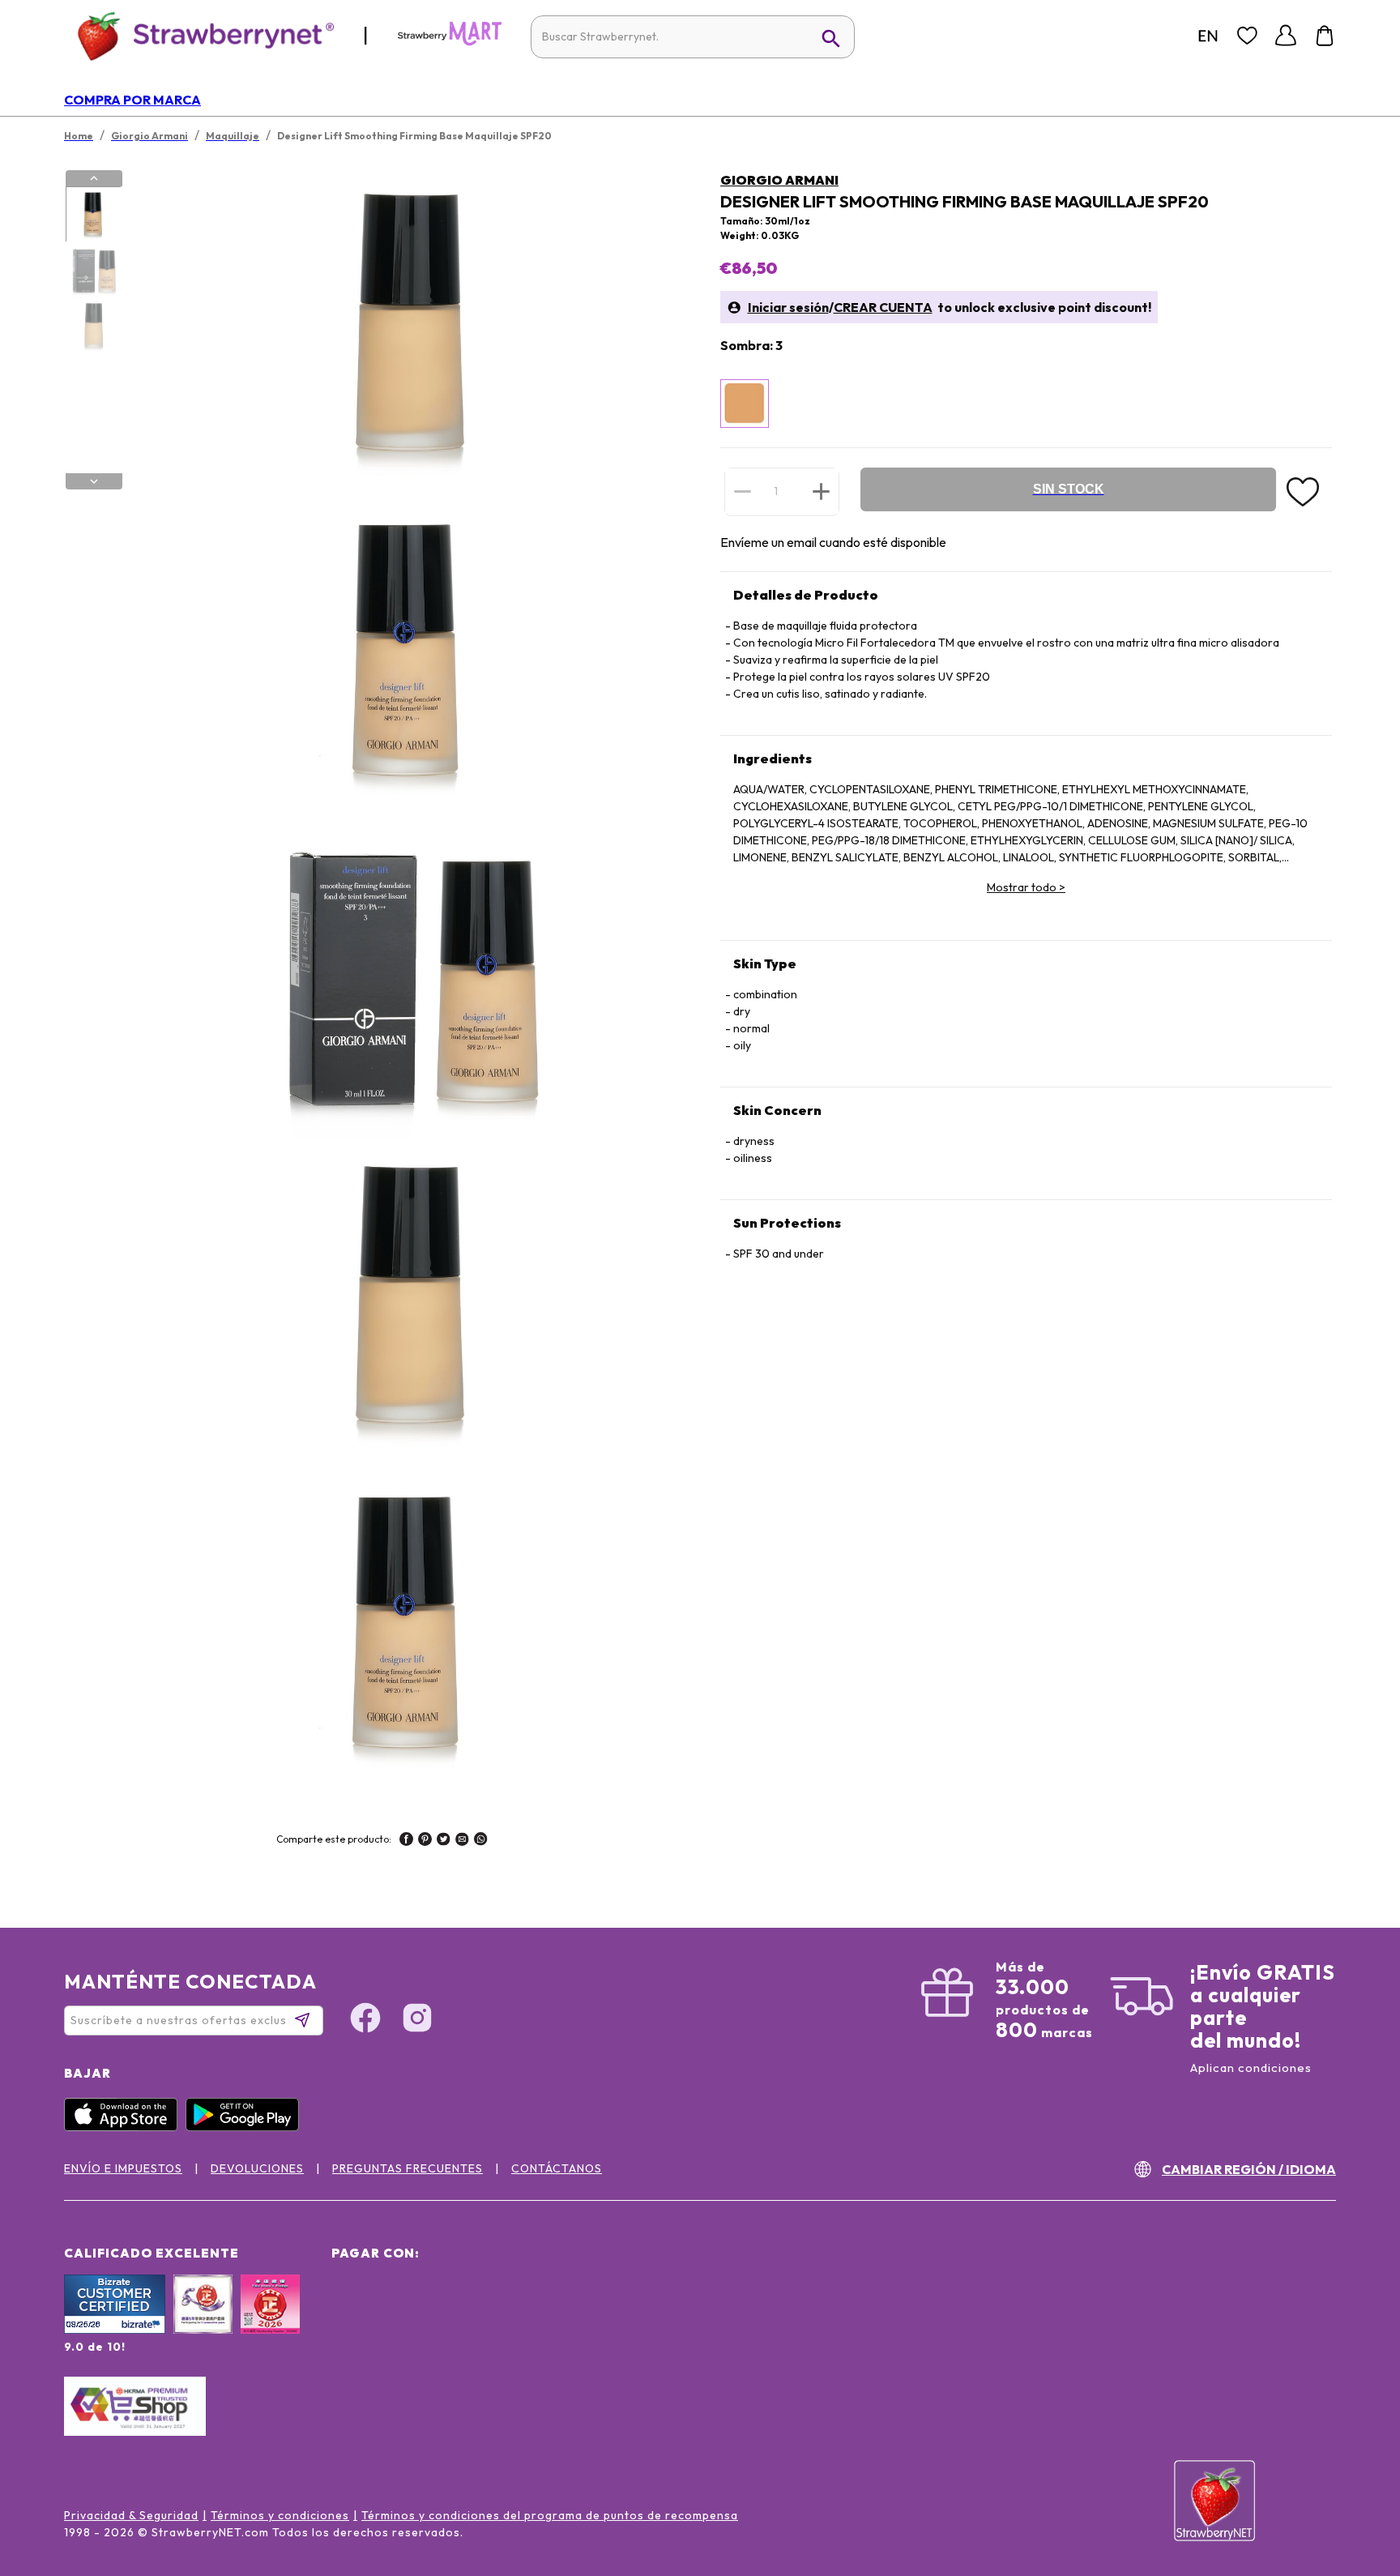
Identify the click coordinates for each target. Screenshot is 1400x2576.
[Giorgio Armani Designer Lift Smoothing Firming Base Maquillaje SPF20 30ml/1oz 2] (93, 271)
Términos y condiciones (280, 2515)
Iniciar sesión (788, 307)
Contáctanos (557, 2168)
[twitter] (444, 1841)
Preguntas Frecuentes (408, 2168)
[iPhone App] (125, 2127)
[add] (821, 491)
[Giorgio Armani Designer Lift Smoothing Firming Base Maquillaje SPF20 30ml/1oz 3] (93, 327)
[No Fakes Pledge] (270, 2322)
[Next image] (94, 481)
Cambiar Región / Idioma (1249, 2169)
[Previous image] (94, 178)
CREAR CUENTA (883, 307)
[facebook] (406, 1841)
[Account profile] (1286, 36)
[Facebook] (365, 2020)
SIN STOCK (1069, 489)
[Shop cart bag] (1325, 36)
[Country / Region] (1208, 36)
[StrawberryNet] (199, 35)
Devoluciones (257, 2168)
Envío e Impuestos (123, 2168)
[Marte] (450, 42)
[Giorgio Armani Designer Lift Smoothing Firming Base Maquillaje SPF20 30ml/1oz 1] (93, 215)
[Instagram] (417, 2020)
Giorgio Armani (779, 180)
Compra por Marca (132, 100)
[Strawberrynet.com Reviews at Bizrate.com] (115, 2330)
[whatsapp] (481, 1841)
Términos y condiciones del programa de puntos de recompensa (550, 2515)
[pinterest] (425, 1841)
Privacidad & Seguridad (131, 2515)
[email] (462, 1841)
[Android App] (246, 2127)
